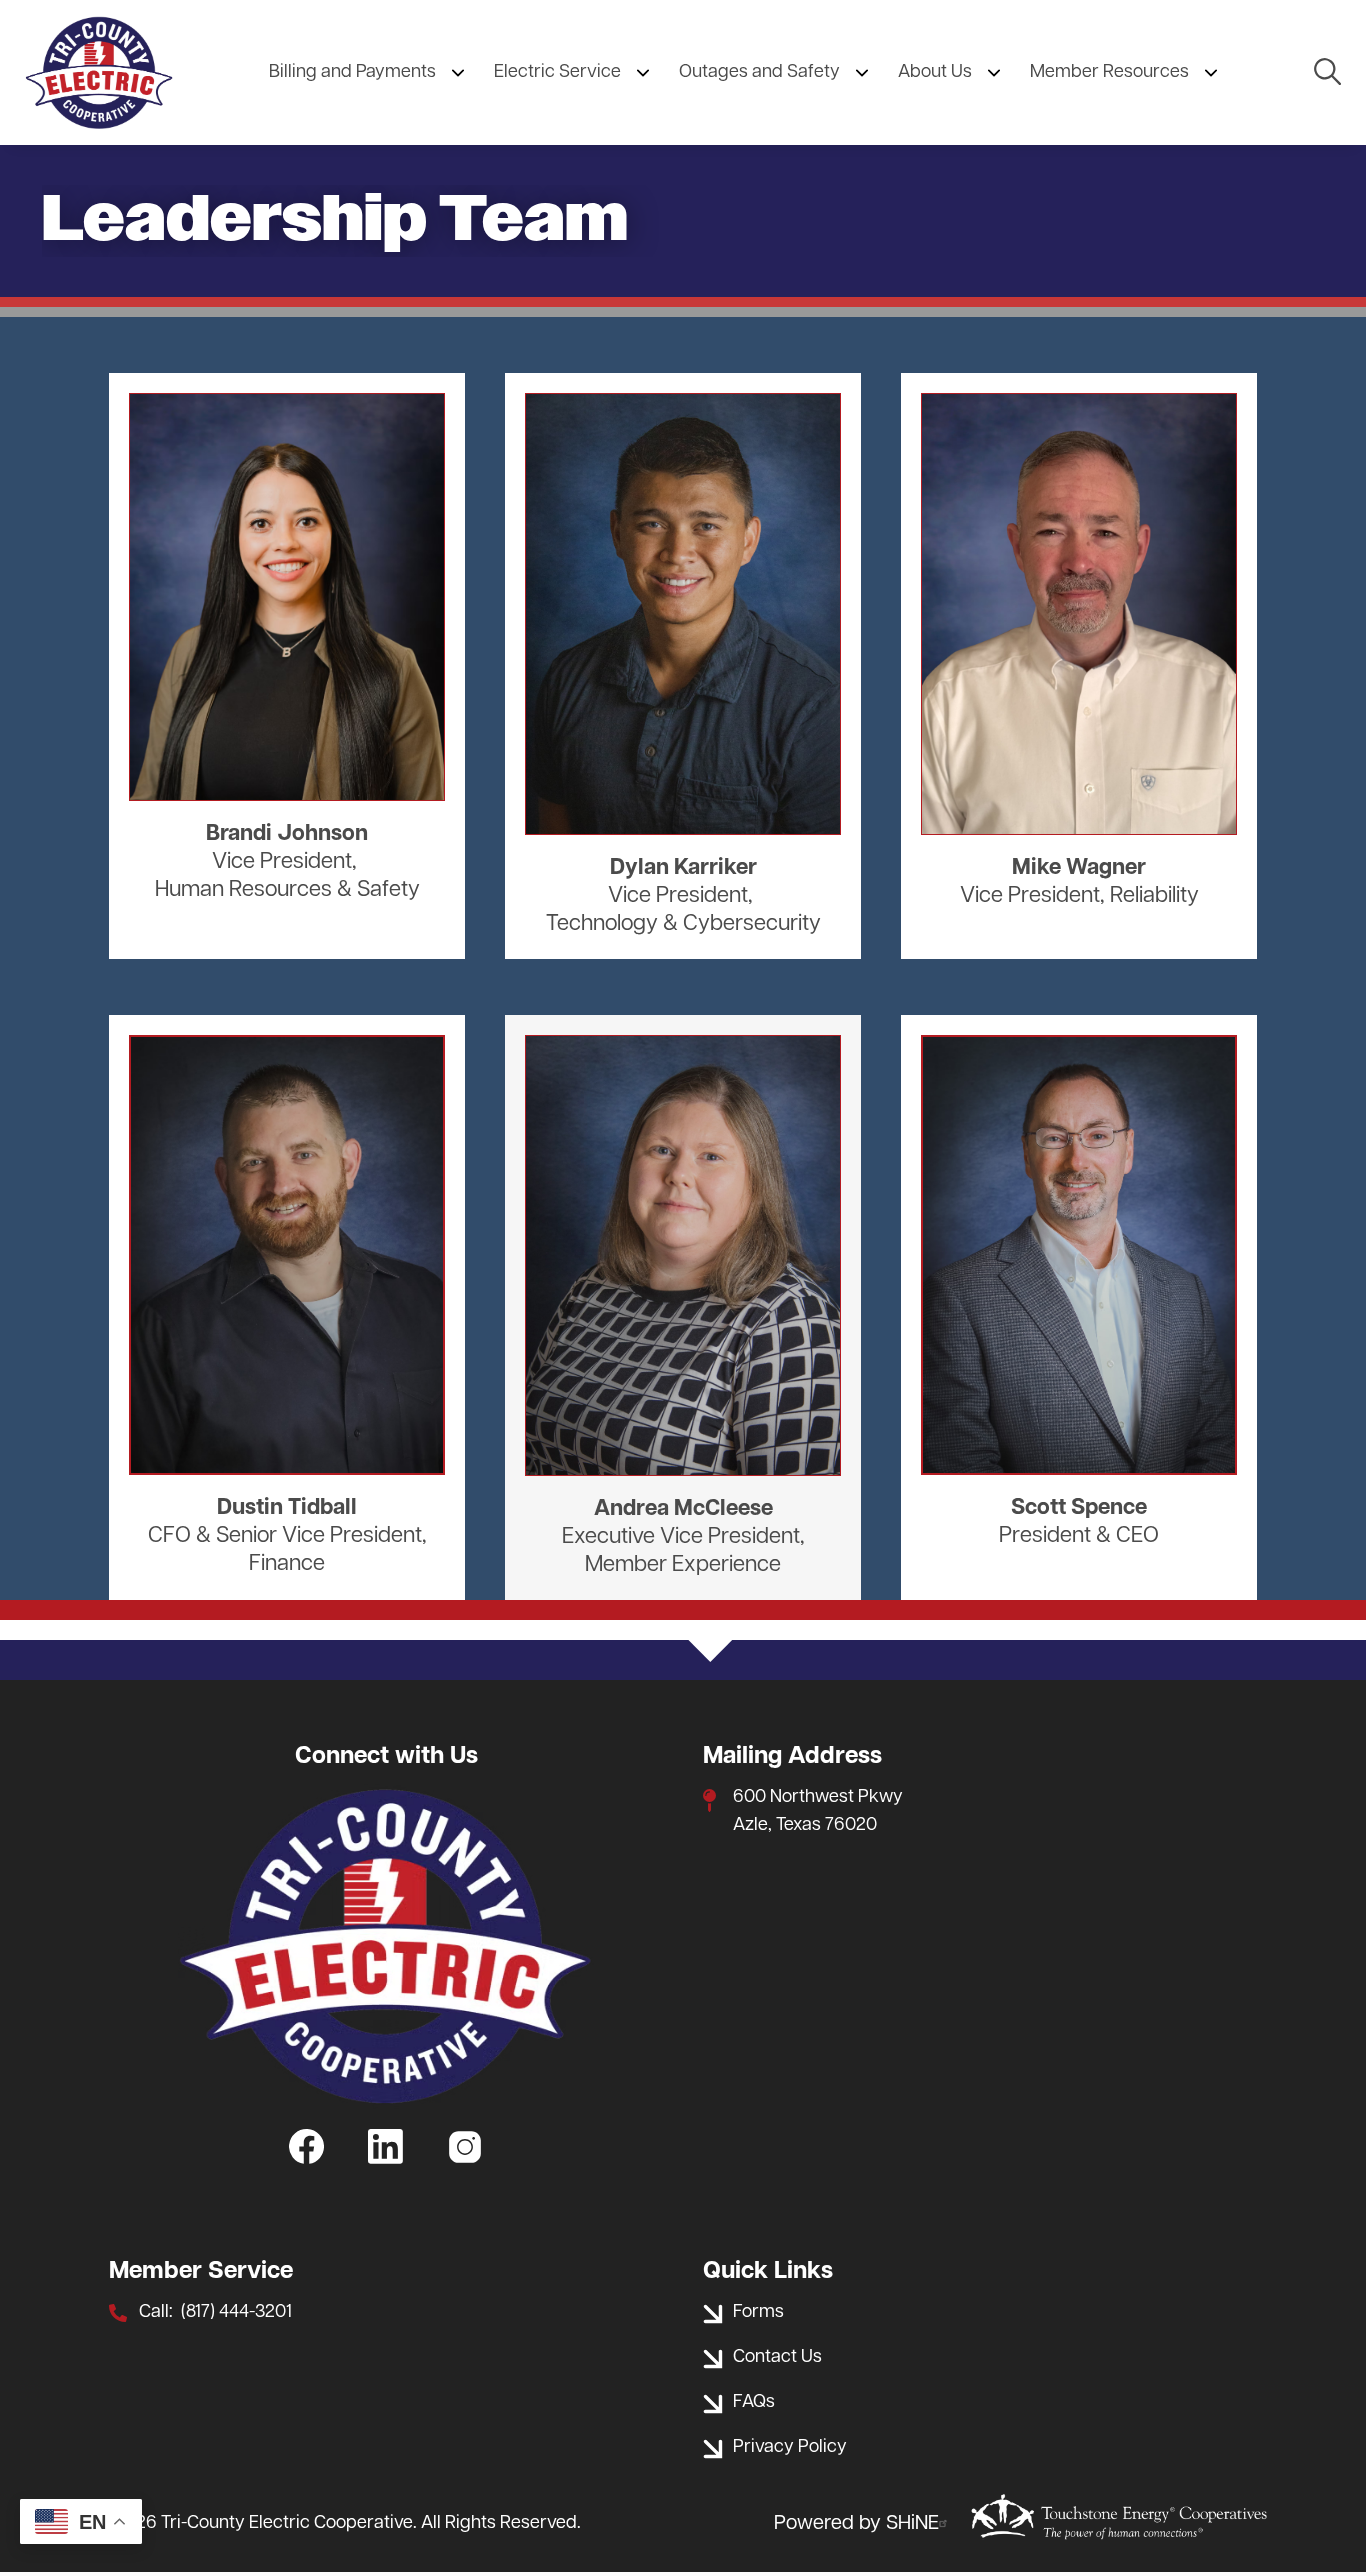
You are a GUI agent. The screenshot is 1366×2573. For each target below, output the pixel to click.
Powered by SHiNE (856, 2524)
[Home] (99, 72)
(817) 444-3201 (236, 2313)
